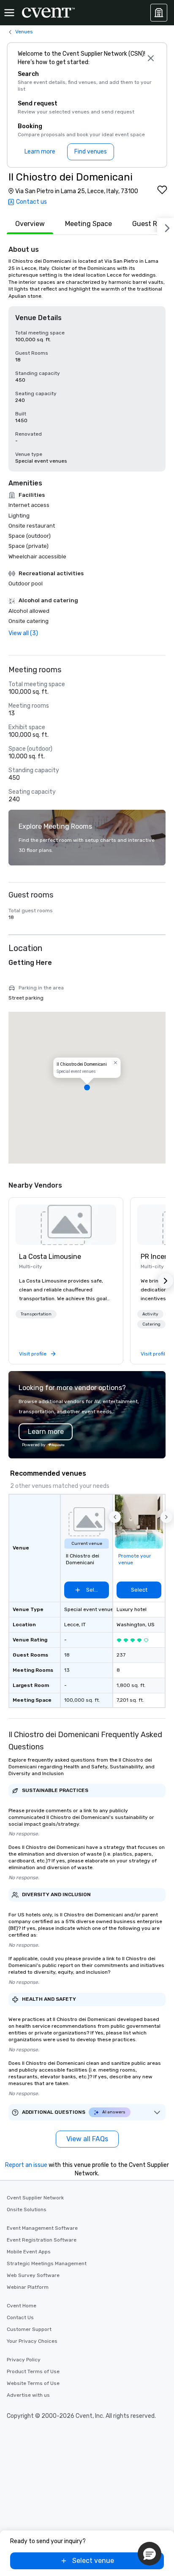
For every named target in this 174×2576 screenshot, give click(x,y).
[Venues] (159, 13)
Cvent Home (22, 2306)
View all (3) (23, 633)
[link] (66, 1225)
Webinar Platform (28, 2287)
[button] (87, 1088)
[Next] (166, 226)
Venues (24, 32)
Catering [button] (151, 1324)
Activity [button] (150, 1314)
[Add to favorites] (162, 190)
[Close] (151, 58)
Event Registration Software (42, 2240)
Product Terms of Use (33, 2371)
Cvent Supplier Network (35, 2198)
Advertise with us (28, 2395)
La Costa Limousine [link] (50, 1257)
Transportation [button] (36, 1314)
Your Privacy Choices (32, 2341)
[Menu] (9, 13)
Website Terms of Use (33, 2383)
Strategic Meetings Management (47, 2263)
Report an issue (26, 2165)
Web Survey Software (33, 2275)
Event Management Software (42, 2228)
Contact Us (20, 2317)
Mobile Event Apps (29, 2252)
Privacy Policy (24, 2360)
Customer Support (29, 2329)
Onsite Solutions (27, 2210)
